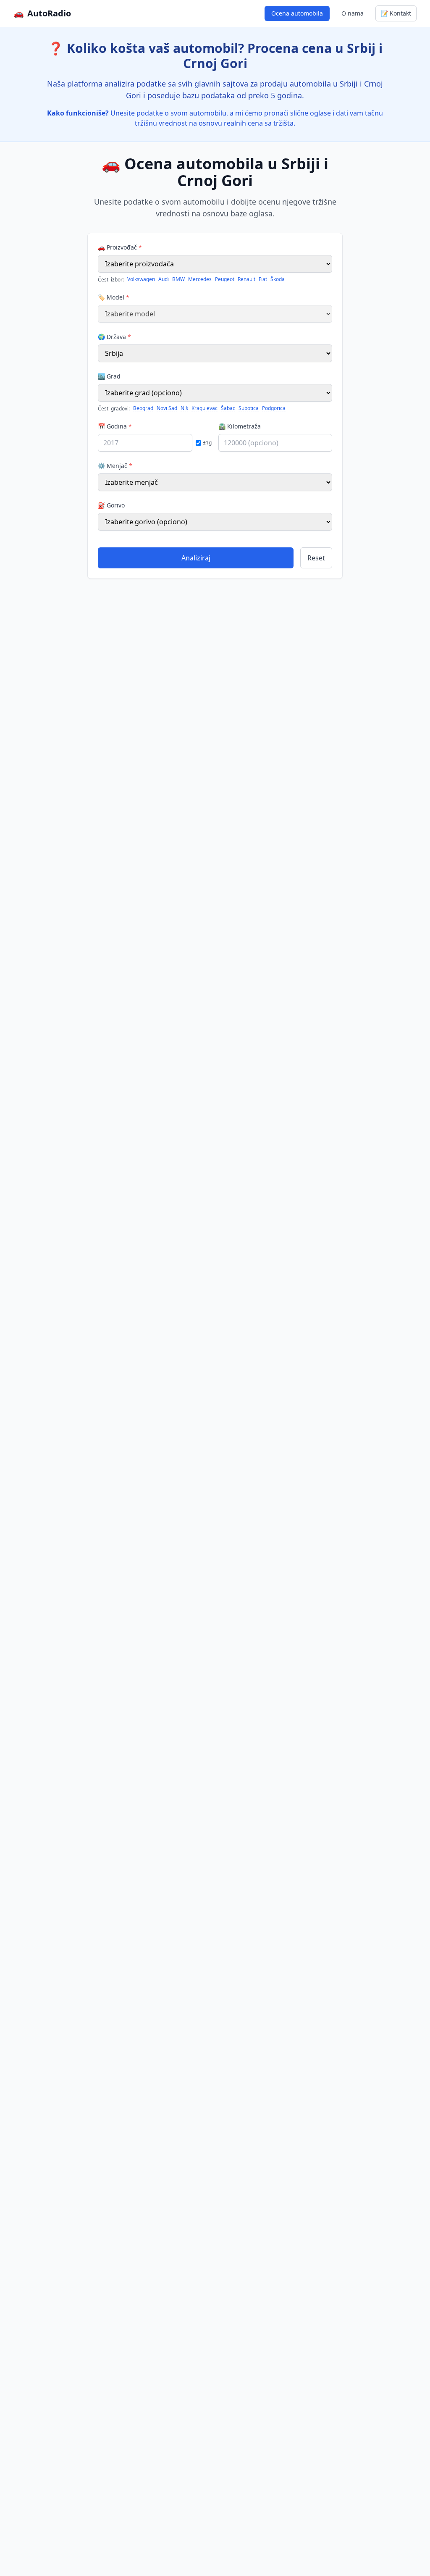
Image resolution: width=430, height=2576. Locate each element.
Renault (246, 279)
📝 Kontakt (396, 13)
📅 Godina (115, 426)
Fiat (263, 279)
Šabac (228, 408)
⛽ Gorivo (111, 505)
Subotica (249, 408)
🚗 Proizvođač (120, 247)
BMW (178, 279)
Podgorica (274, 408)
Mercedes (200, 279)
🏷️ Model (114, 297)
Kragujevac (205, 408)
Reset (316, 558)
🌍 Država (114, 337)
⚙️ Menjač (115, 466)
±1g (207, 443)
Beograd (143, 408)
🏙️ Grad (109, 376)
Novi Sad (167, 408)
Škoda (278, 279)
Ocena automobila (297, 13)
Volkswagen (141, 279)
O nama (353, 13)
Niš (184, 408)
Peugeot (225, 279)
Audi (164, 279)
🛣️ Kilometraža (240, 426)
